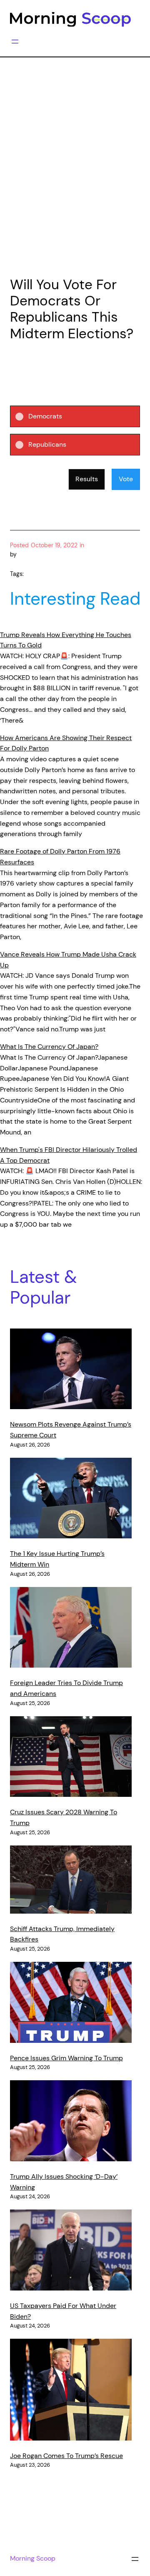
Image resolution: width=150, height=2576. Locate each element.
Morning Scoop (33, 2558)
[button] (81, 416)
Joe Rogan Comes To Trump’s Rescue (66, 2456)
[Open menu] (15, 42)
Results (87, 479)
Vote (126, 479)
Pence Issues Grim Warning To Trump (66, 2058)
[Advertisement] (75, 185)
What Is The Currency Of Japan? (49, 1047)
